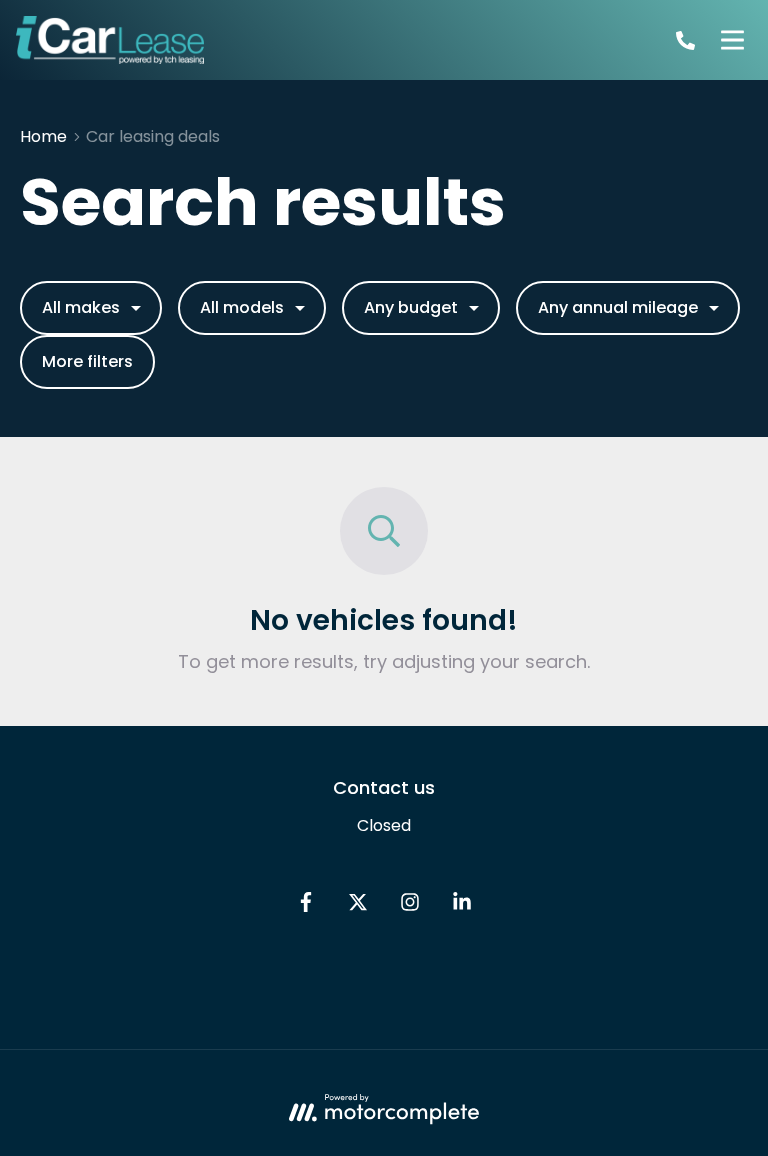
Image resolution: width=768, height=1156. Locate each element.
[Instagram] (410, 906)
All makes (81, 307)
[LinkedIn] (462, 906)
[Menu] (732, 40)
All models (242, 307)
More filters (87, 361)
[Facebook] (306, 906)
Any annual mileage (618, 307)
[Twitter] (358, 906)
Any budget (411, 307)
